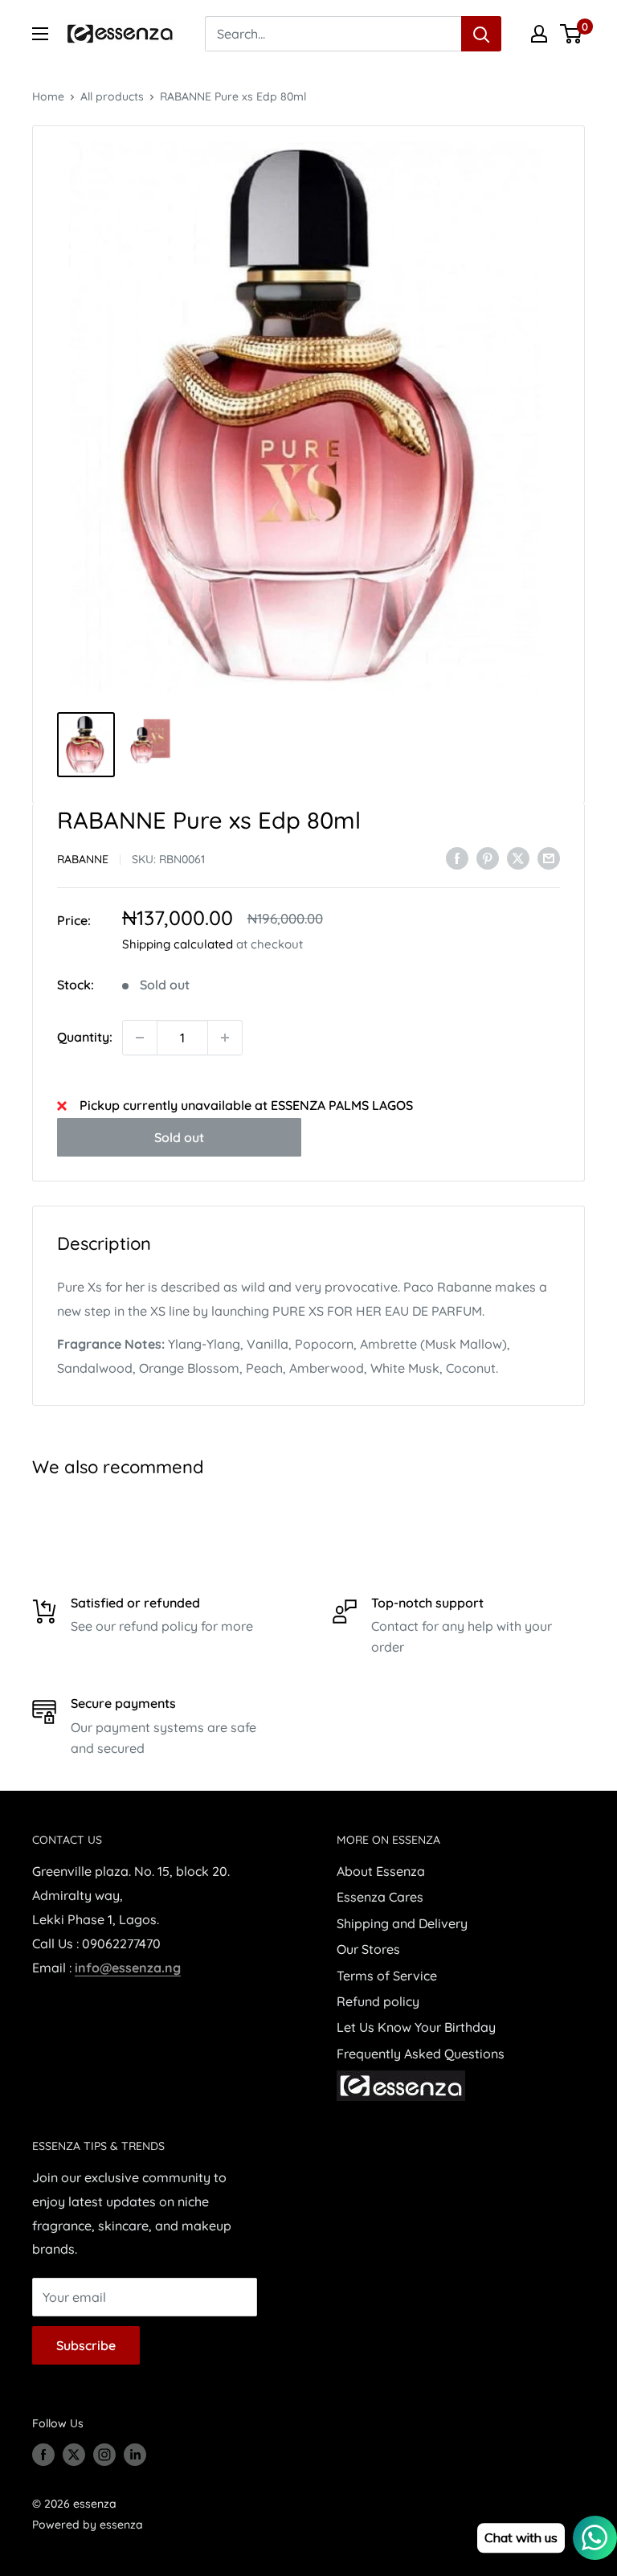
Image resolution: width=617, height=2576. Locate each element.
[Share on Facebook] (457, 858)
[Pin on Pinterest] (488, 858)
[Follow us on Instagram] (104, 2455)
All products (112, 96)
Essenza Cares (380, 1897)
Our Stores (368, 1949)
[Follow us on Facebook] (43, 2455)
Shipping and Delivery (402, 1923)
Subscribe (86, 2345)
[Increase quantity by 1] (225, 1038)
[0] (572, 34)
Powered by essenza (88, 2525)
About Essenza (381, 1871)
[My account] (539, 34)
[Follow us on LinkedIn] (135, 2455)
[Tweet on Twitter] (518, 858)
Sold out (179, 1137)
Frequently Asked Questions (421, 2054)
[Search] (481, 34)
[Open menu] (40, 34)
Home (48, 96)
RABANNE (83, 859)
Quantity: (85, 1037)
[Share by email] (549, 858)
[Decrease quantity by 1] (140, 1038)
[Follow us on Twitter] (74, 2455)
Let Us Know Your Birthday (416, 2027)
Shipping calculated (178, 944)
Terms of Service (387, 1976)
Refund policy (378, 2001)
